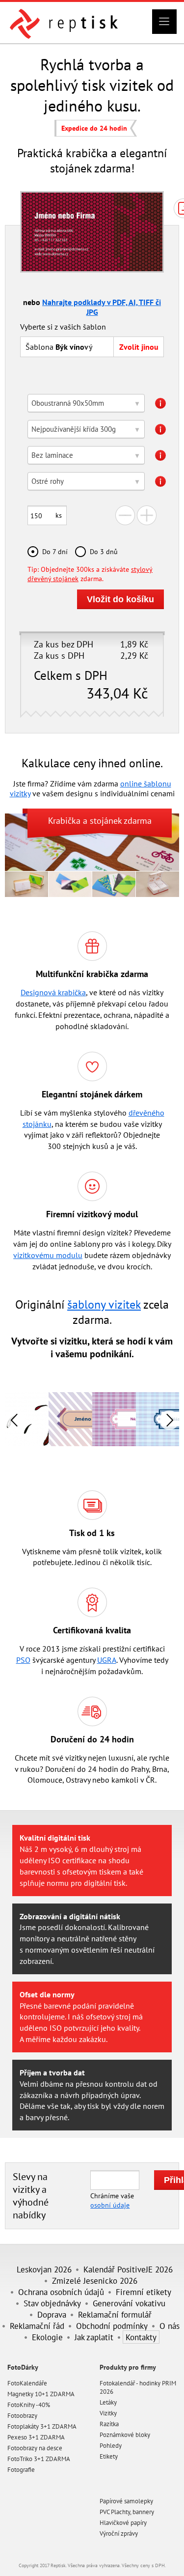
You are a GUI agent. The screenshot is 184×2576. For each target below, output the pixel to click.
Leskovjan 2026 (44, 2269)
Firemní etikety (144, 2292)
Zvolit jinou (139, 347)
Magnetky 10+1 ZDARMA (41, 2394)
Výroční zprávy (119, 2534)
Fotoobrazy (22, 2416)
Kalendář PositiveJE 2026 (128, 2269)
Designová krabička (53, 992)
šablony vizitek (104, 1304)
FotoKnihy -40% (29, 2405)
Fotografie (21, 2470)
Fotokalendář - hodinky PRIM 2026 (138, 2387)
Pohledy (111, 2446)
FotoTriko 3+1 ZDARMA (39, 2459)
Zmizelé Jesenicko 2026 (95, 2281)
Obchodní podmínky (112, 2326)
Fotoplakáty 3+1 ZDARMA (42, 2426)
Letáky (108, 2402)
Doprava (52, 2314)
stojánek (106, 821)
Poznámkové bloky (125, 2435)
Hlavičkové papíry (123, 2523)
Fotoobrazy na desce (35, 2448)
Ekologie (47, 2337)
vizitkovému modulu (48, 1255)
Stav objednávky (52, 2303)
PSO (23, 1660)
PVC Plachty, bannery (127, 2512)
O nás (170, 2326)
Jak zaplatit (94, 2337)
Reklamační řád (37, 2326)
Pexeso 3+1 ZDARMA (36, 2437)
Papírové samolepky (126, 2501)
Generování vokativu (129, 2303)
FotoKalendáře (27, 2383)
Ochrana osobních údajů (61, 2292)
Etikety (109, 2456)
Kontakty (141, 2337)
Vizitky (108, 2413)
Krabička (64, 821)
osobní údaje (110, 2205)
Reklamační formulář (115, 2314)
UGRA (107, 1660)
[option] (70, 1419)
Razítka (109, 2424)
